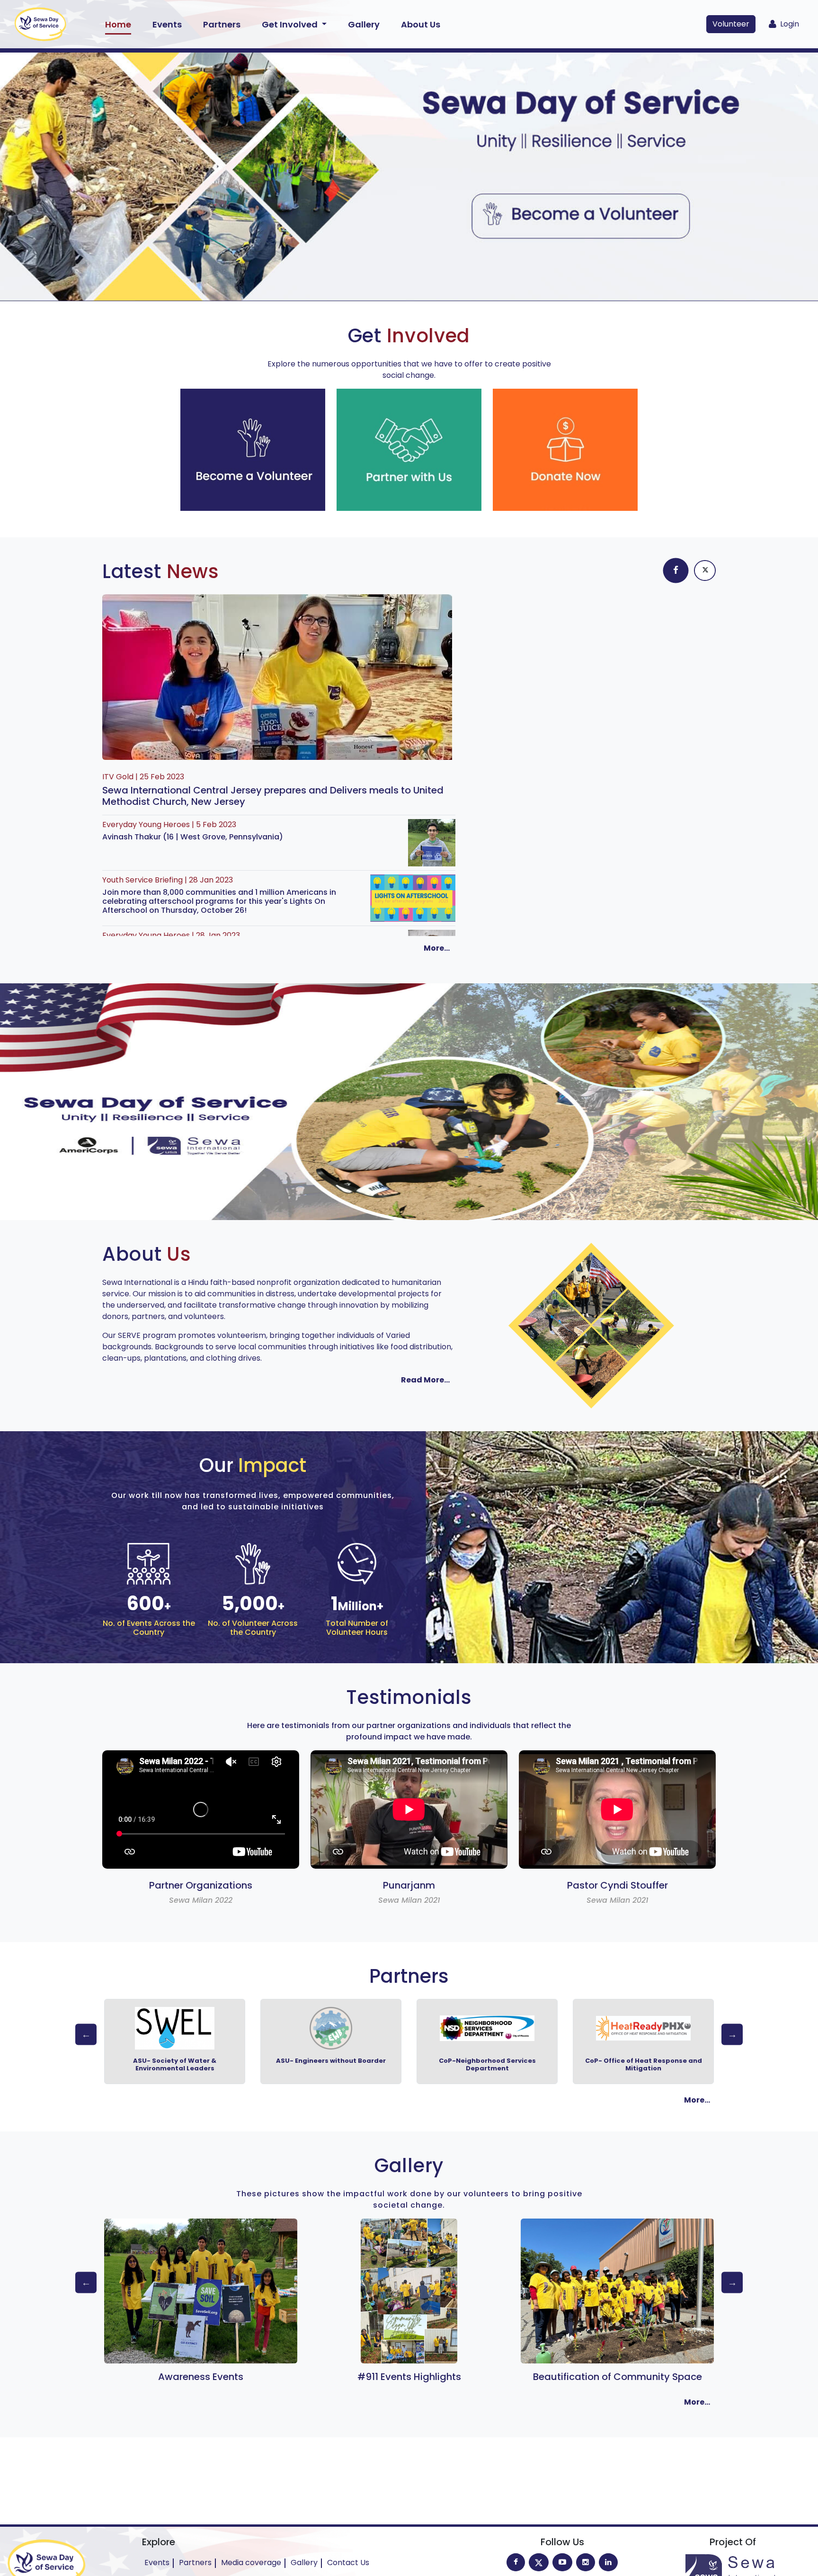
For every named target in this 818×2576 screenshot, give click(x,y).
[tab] (676, 570)
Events (167, 24)
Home (118, 24)
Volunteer (731, 24)
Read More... (425, 1380)
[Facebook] (516, 2562)
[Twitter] (539, 2562)
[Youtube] (562, 2562)
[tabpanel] (591, 600)
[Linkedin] (608, 2562)
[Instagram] (586, 2562)
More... (437, 948)
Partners (222, 24)
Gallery (364, 24)
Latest (161, 571)
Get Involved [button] (291, 24)
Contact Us (348, 2563)
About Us (421, 24)
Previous (86, 2034)
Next (732, 2034)
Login (788, 24)
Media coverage (251, 2563)
